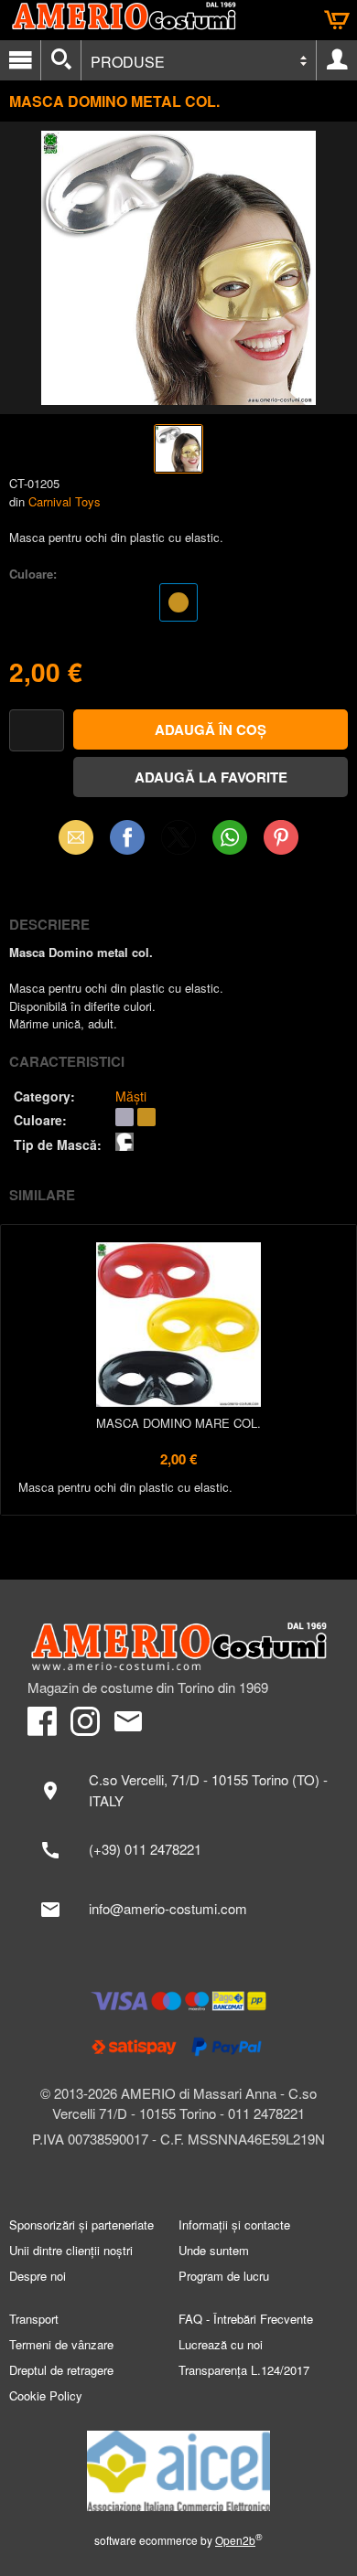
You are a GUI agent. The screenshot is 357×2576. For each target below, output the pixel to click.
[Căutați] (61, 60)
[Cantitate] (37, 731)
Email (76, 837)
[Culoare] (178, 605)
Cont (337, 60)
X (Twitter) (178, 843)
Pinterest (281, 837)
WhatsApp (230, 837)
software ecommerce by (178, 2540)
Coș (337, 20)
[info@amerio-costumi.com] (178, 1910)
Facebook (127, 837)
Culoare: (33, 574)
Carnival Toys (65, 501)
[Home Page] (178, 1647)
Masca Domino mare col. (178, 1423)
